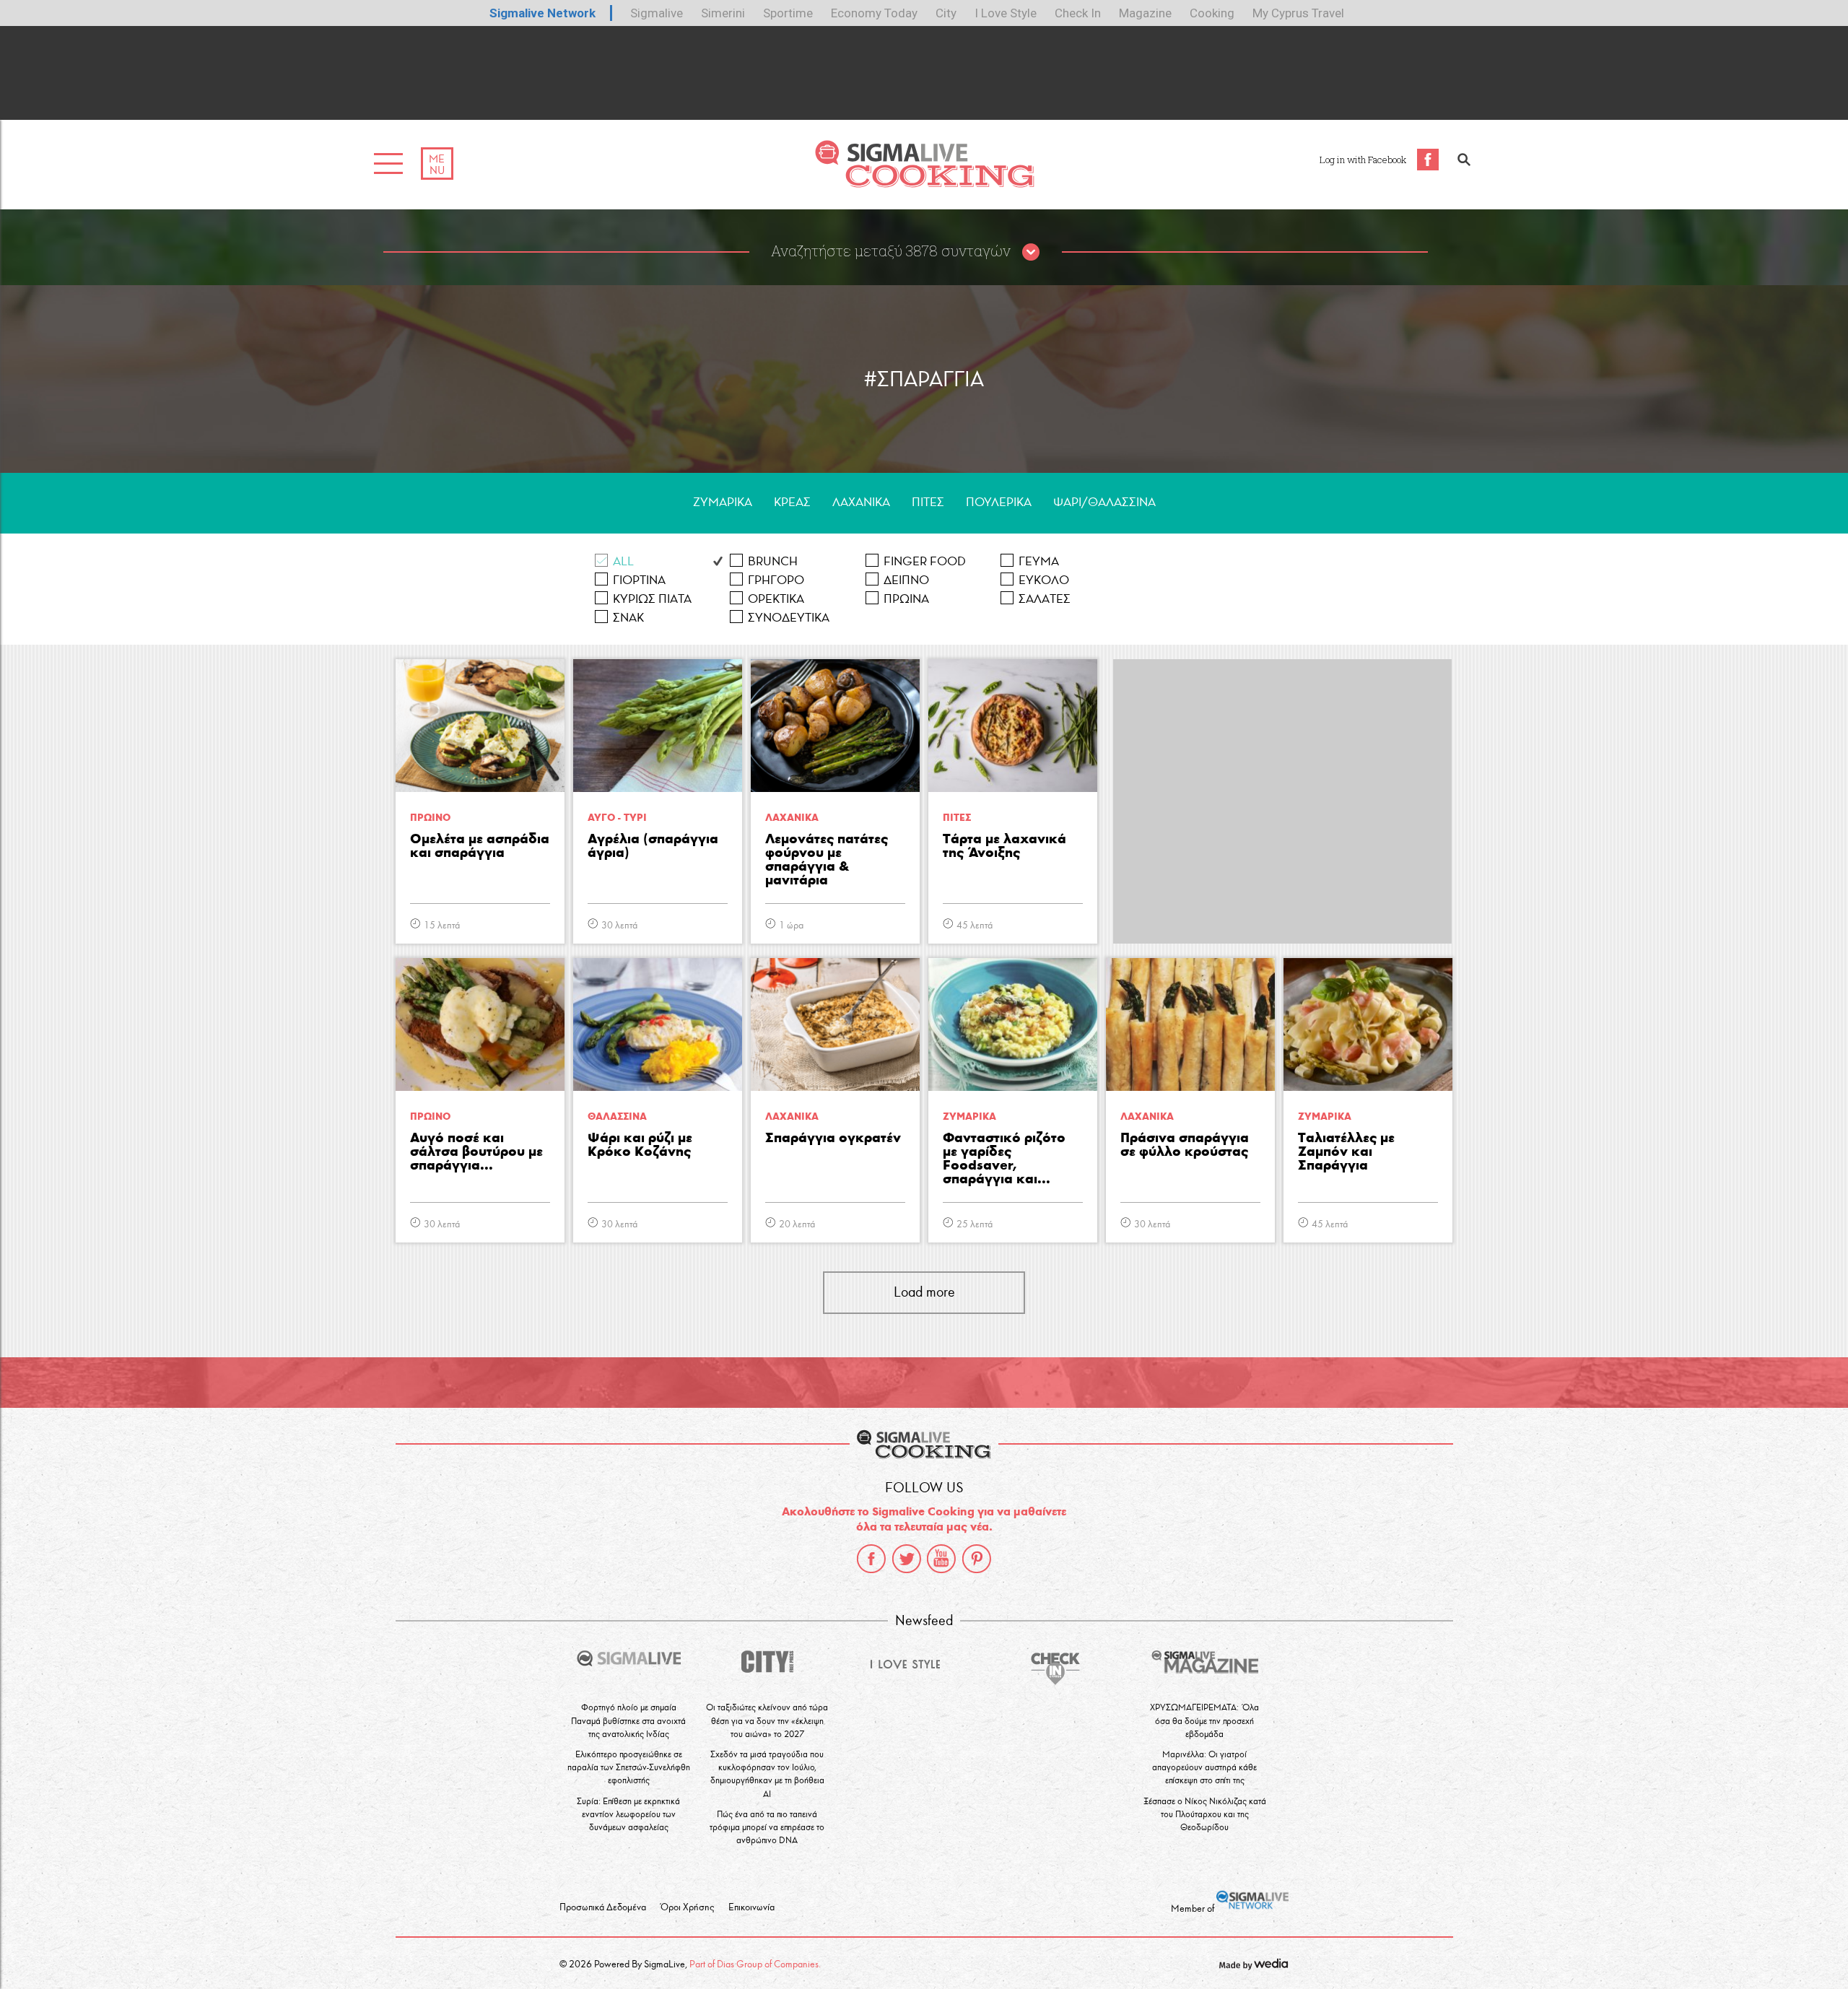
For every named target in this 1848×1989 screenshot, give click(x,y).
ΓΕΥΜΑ (1039, 561)
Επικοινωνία (751, 1907)
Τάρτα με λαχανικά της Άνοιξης (1004, 846)
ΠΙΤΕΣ (928, 502)
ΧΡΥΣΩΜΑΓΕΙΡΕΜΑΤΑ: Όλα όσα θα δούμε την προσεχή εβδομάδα (1204, 1720)
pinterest (977, 1559)
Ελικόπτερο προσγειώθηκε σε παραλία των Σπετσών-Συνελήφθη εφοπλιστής (629, 1767)
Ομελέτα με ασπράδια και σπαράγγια (480, 846)
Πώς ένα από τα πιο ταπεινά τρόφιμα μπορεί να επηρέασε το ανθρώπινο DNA (767, 1827)
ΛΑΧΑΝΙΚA (861, 502)
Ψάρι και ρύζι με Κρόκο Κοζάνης (640, 1145)
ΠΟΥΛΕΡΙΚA (999, 502)
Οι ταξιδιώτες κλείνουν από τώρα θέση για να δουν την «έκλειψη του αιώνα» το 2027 (767, 1720)
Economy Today (874, 13)
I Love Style (1006, 13)
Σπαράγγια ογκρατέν (833, 1138)
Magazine (1145, 13)
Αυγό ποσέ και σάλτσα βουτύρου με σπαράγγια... (476, 1152)
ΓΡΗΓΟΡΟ (776, 580)
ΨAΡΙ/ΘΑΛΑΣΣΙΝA (1104, 502)
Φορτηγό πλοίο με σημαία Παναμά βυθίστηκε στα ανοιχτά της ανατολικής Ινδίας (628, 1720)
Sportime (788, 13)
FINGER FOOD (925, 561)
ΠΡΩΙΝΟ (430, 818)
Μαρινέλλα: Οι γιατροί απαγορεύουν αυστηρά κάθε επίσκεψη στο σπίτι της (1204, 1767)
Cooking (1212, 13)
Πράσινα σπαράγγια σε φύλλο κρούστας (1185, 1145)
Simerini (723, 13)
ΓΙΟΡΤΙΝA (639, 580)
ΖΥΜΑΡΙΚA (723, 502)
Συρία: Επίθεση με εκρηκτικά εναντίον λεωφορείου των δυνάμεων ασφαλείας (628, 1814)
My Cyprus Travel (1298, 13)
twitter (907, 1559)
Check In (1078, 13)
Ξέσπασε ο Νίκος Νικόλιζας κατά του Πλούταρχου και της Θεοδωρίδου (1205, 1814)
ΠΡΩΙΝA (906, 599)
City (946, 13)
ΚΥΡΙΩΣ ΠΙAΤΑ (652, 599)
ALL (623, 561)
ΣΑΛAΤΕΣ (1045, 599)
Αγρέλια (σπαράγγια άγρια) (653, 846)
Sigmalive (657, 13)
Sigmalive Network (542, 13)
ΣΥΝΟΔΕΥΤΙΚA (789, 618)
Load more (924, 1292)
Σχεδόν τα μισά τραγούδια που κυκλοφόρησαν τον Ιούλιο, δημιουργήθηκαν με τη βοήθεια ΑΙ (767, 1774)
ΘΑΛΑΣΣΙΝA (617, 1117)
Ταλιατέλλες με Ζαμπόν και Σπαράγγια (1346, 1152)
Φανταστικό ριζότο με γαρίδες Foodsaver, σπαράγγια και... (1004, 1159)
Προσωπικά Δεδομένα (603, 1907)
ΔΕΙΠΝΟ (906, 580)
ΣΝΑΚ (628, 618)
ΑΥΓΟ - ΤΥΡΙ (617, 818)
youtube (941, 1559)
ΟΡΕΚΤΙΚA (776, 599)
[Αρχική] (924, 184)
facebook (871, 1559)
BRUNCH (773, 561)
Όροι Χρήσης (687, 1907)
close (1031, 253)
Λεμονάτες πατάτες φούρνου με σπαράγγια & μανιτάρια (827, 860)
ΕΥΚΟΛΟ (1044, 580)
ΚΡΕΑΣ (792, 502)
